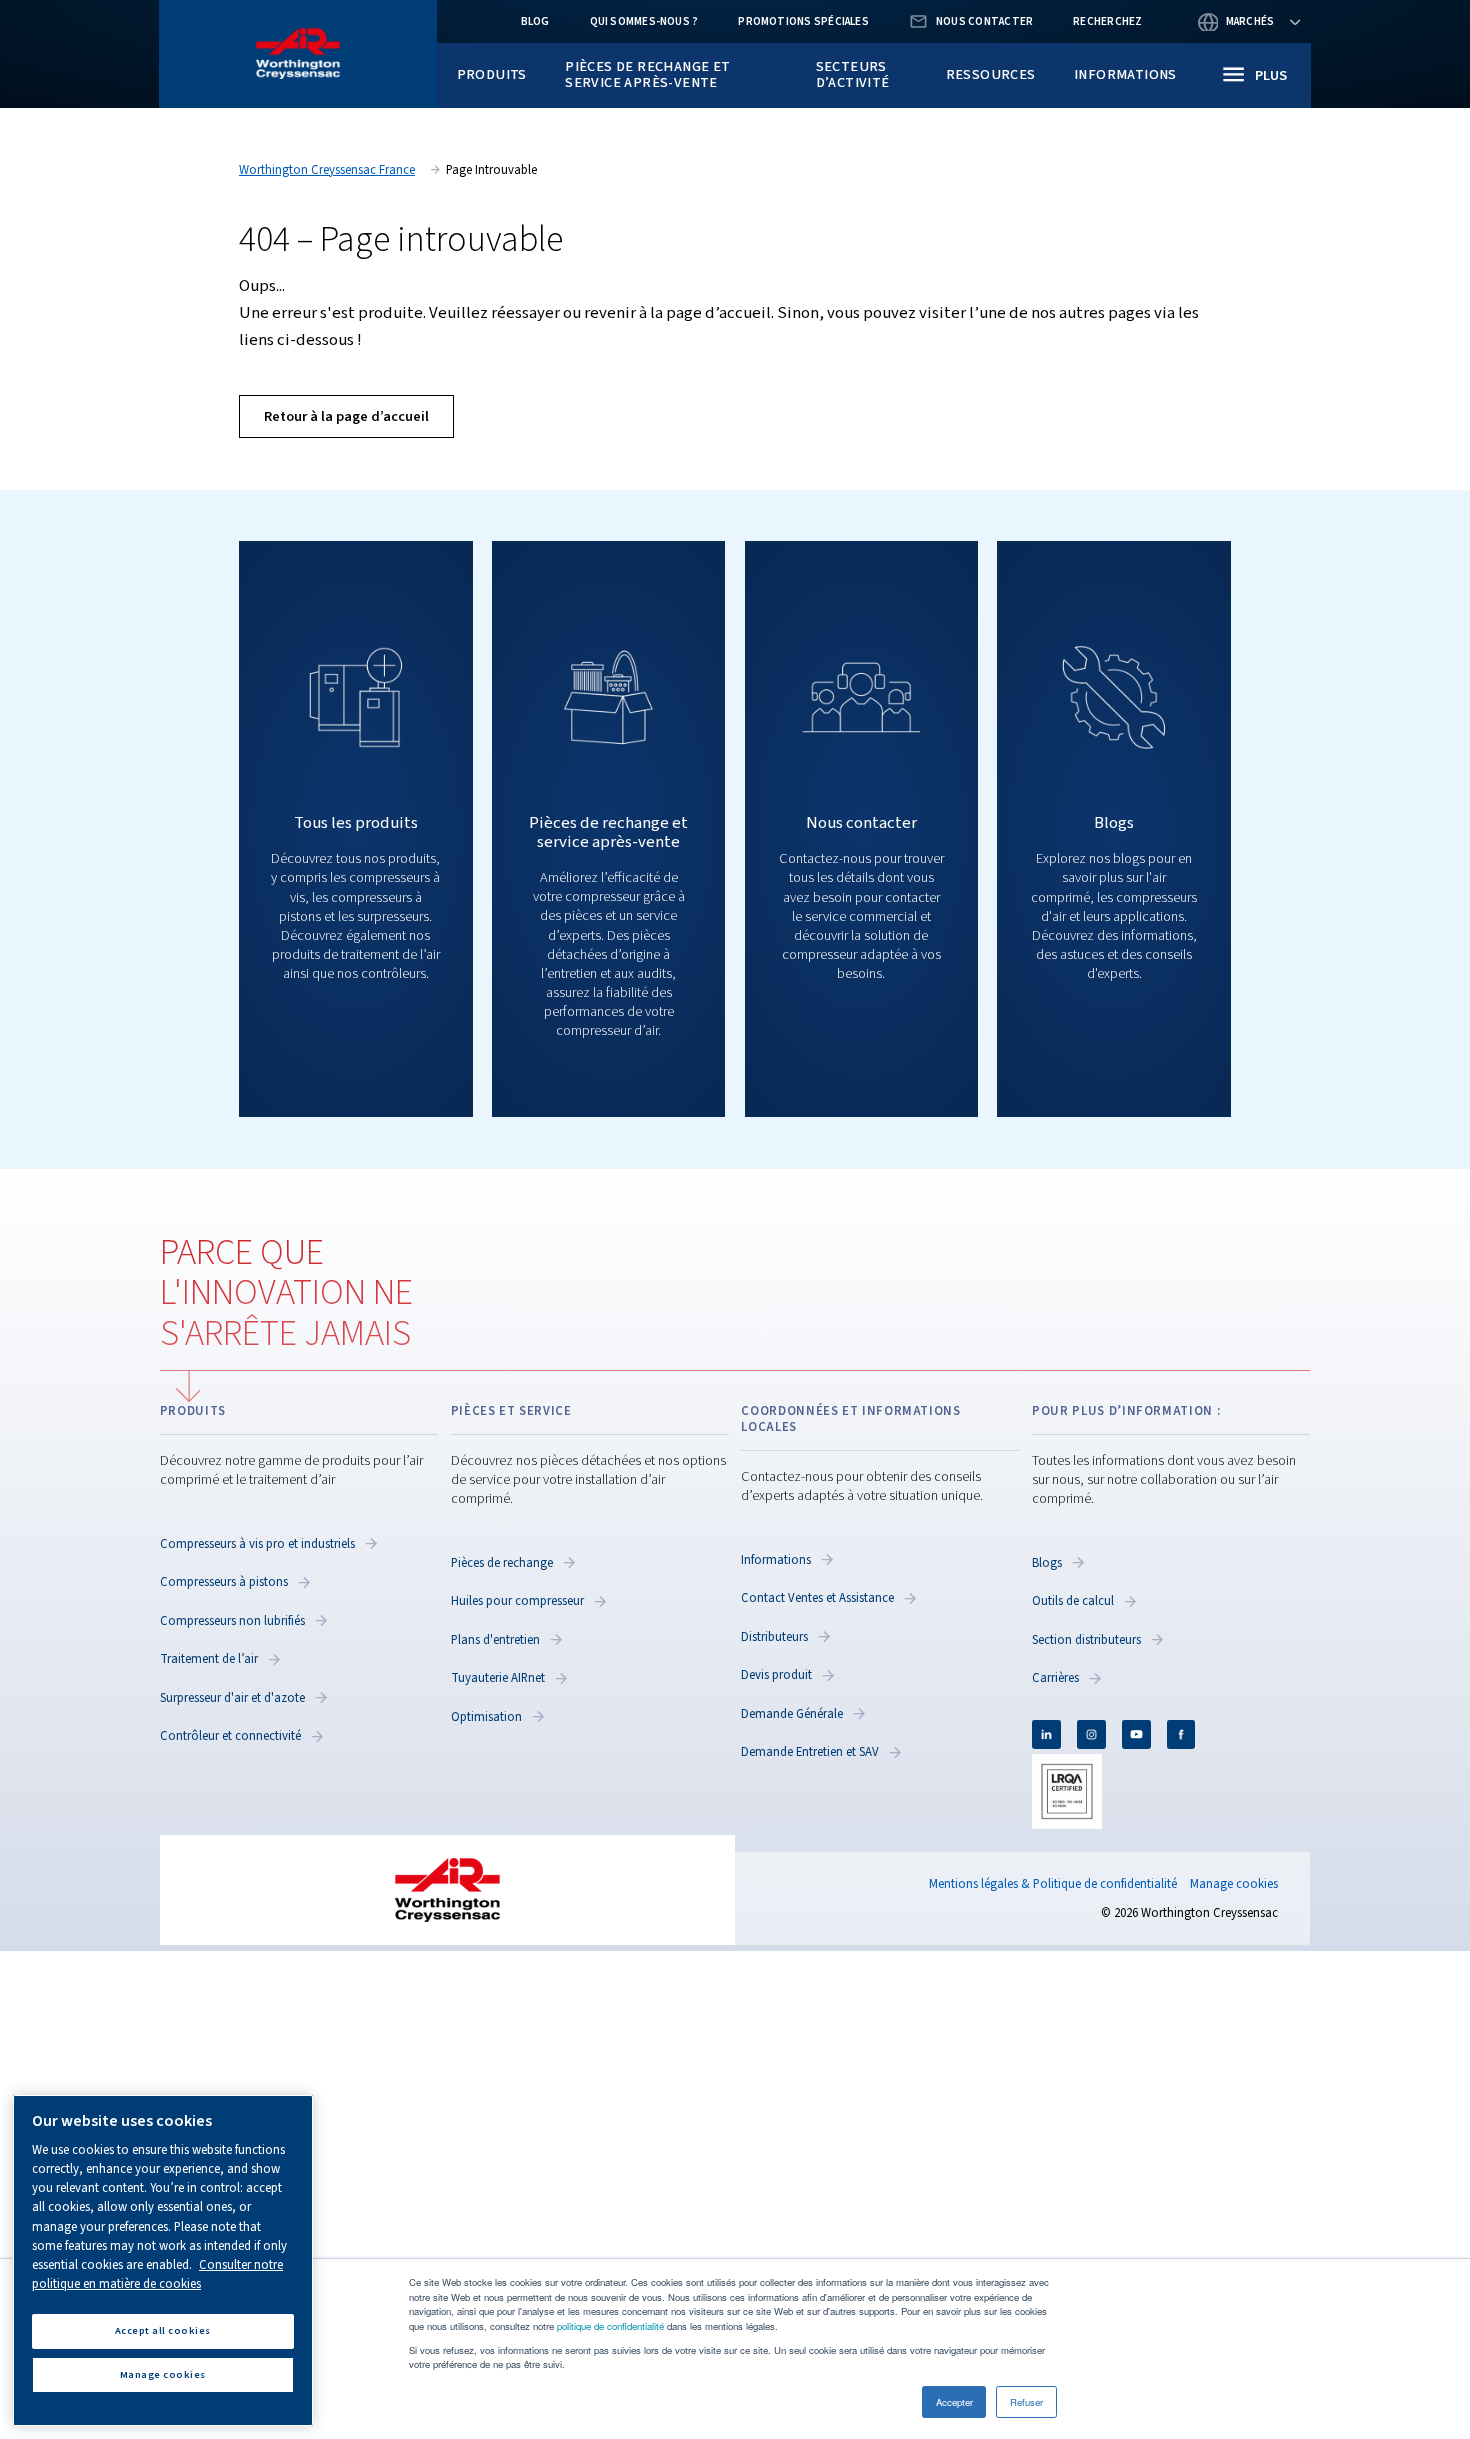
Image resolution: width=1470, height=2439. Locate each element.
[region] (163, 2260)
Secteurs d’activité (853, 74)
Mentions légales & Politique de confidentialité (1053, 1884)
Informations (1125, 74)
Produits (492, 74)
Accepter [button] (954, 2402)
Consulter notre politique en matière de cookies (157, 2274)
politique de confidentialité (610, 2326)
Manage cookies (1234, 1884)
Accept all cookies (163, 2330)
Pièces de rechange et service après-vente (647, 74)
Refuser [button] (1026, 2402)
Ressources (991, 74)
